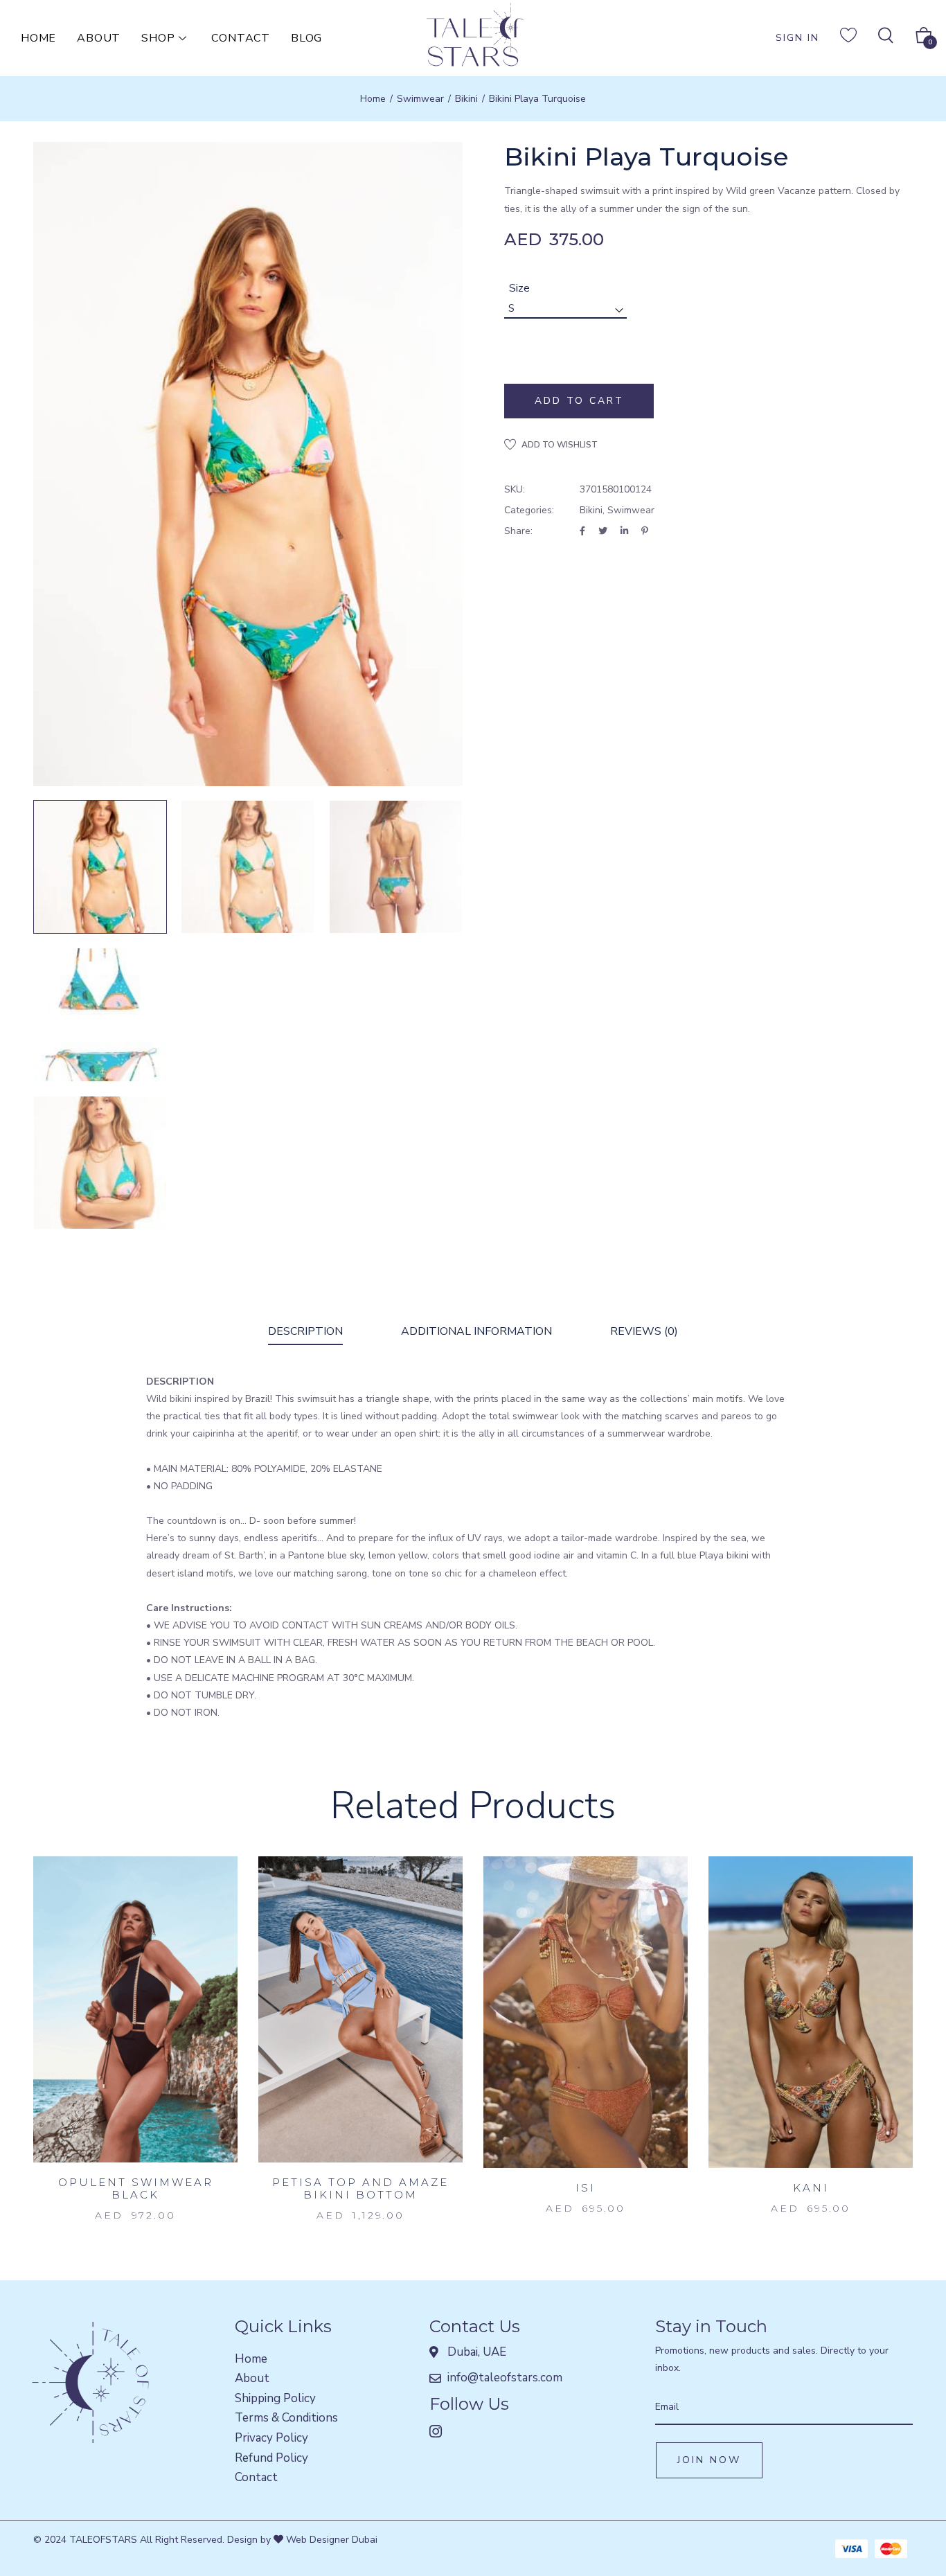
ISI (586, 2188)
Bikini (466, 99)
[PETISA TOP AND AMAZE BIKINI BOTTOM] (360, 2010)
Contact (241, 38)
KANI (811, 2188)
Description (305, 1331)
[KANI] (811, 2012)
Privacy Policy (271, 2438)
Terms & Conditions (286, 2418)
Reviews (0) (644, 1331)
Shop (158, 38)
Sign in (797, 38)
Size (519, 288)
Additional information (476, 1331)
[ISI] (586, 2012)
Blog (306, 38)
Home (38, 38)
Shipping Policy (275, 2398)
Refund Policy (271, 2458)
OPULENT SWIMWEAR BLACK (136, 2188)
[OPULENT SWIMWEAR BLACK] (135, 2010)
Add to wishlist (560, 445)
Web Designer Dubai (330, 2540)
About (99, 38)
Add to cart (579, 401)
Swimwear (420, 99)
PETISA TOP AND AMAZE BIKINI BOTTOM (360, 2188)
